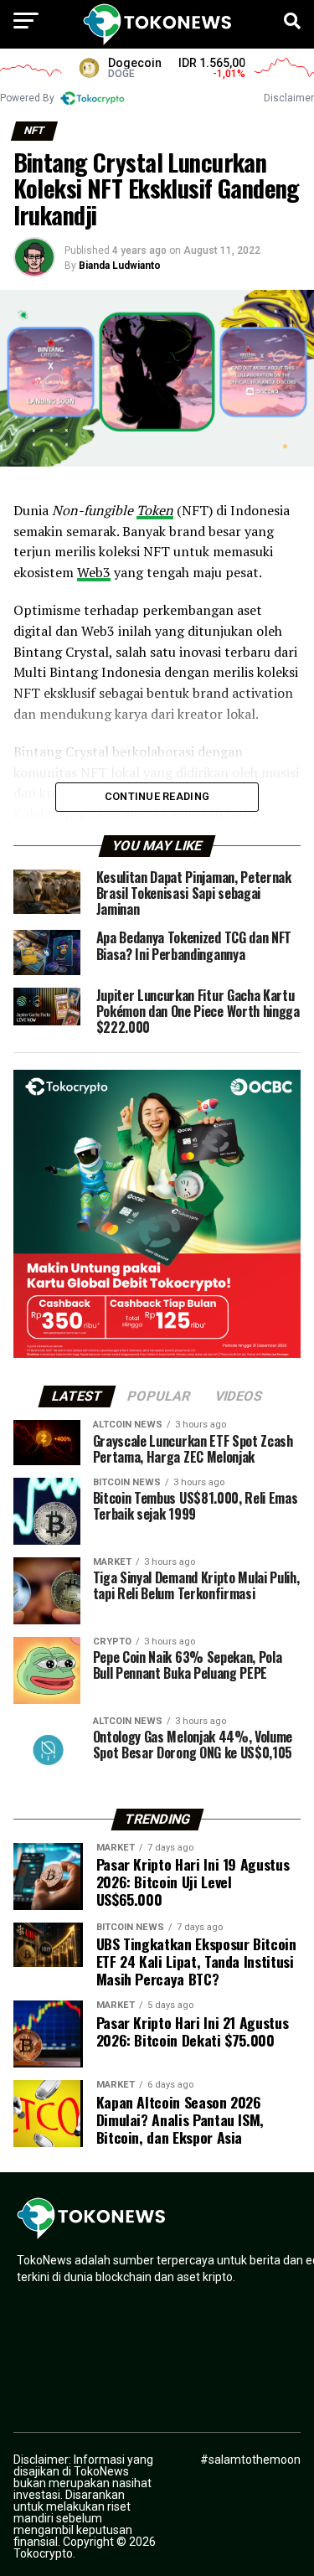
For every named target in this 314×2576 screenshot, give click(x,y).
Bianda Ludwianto (120, 266)
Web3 (94, 572)
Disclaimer (289, 98)
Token (155, 510)
